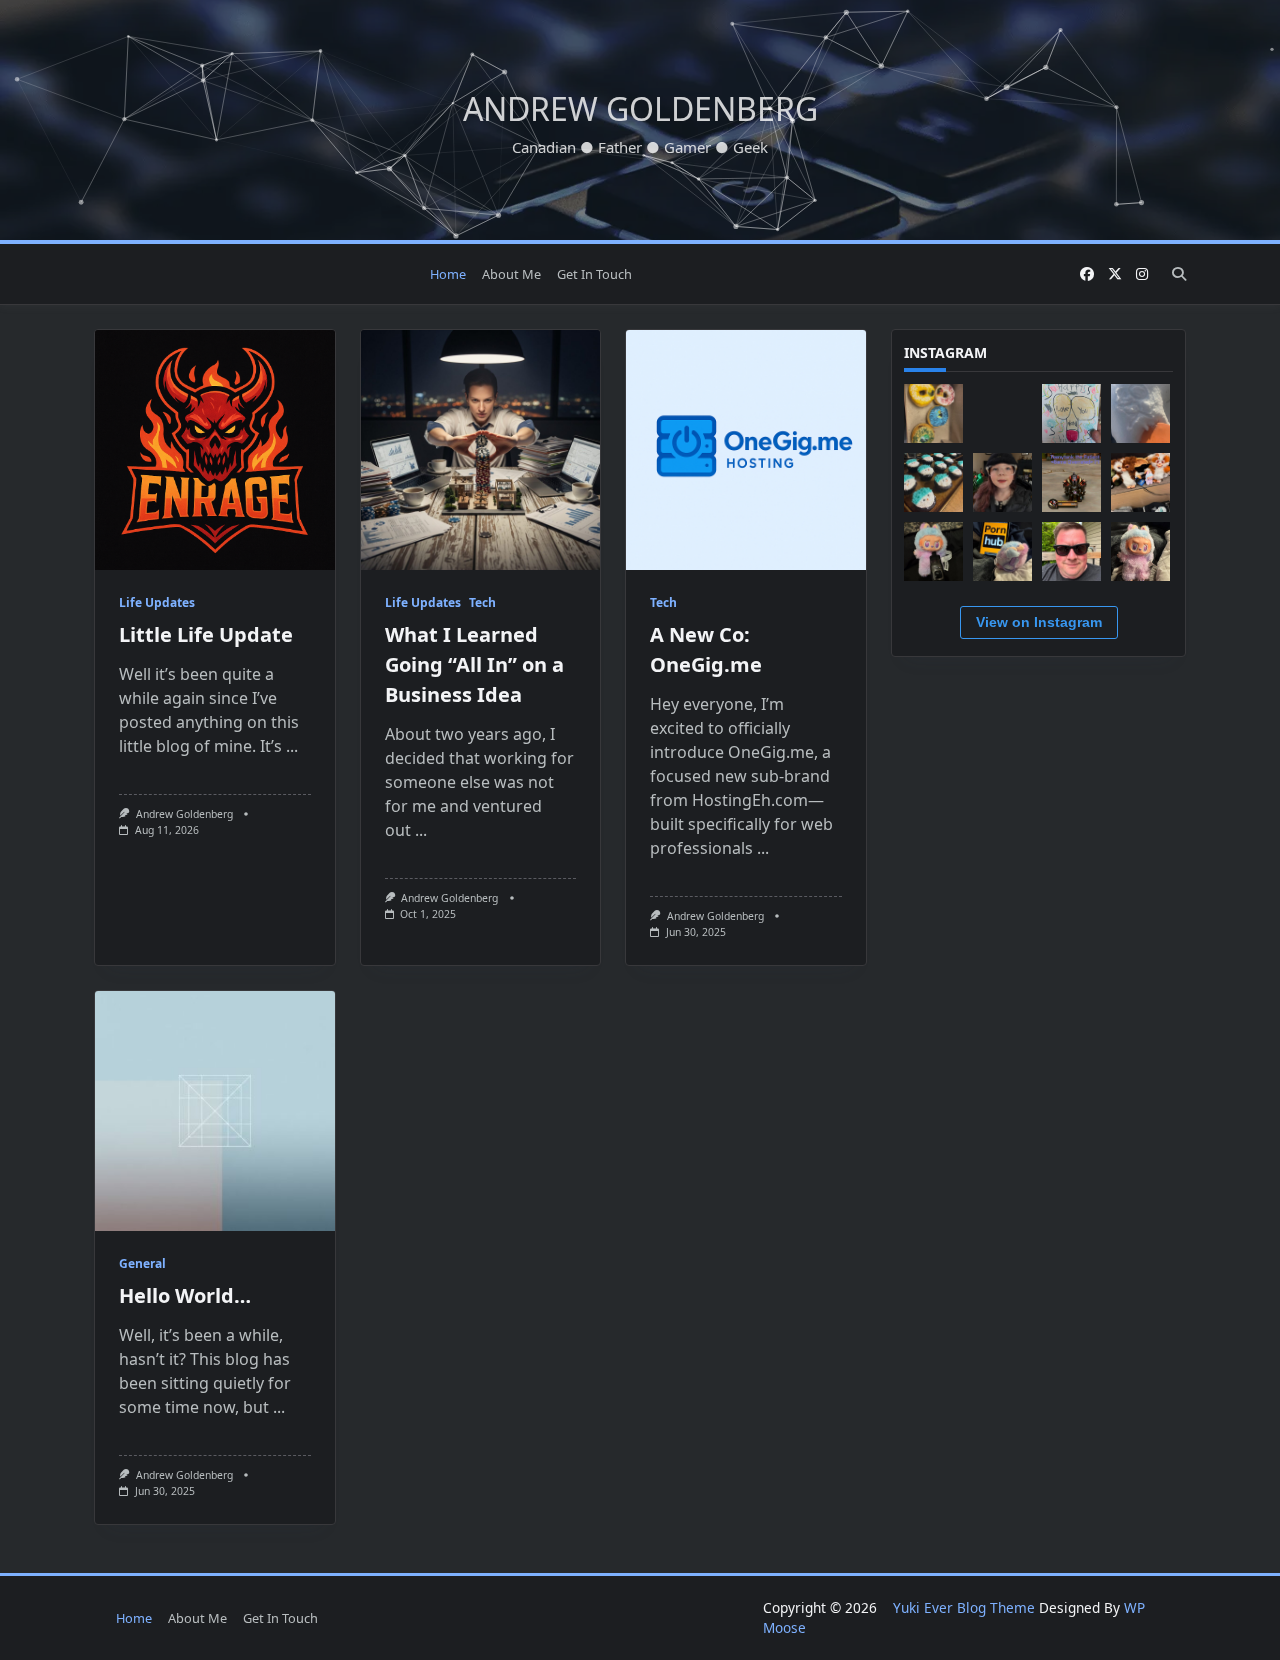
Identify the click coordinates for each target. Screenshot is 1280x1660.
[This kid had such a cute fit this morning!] (1002, 482)
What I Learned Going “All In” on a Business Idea (474, 664)
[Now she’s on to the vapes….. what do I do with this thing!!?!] (933, 551)
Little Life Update (206, 634)
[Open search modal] (1179, 274)
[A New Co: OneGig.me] (746, 450)
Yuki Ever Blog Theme (964, 1607)
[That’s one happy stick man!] (1140, 413)
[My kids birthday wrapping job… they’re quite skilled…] (1071, 413)
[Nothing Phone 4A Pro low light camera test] (1002, 413)
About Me (511, 274)
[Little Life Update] (215, 450)
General (142, 1263)
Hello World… (185, 1295)
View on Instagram (1039, 622)
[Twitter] (1115, 274)
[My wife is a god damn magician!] (933, 482)
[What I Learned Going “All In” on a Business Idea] (481, 450)
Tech (482, 602)
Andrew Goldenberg (640, 108)
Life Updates (157, 602)
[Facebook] (1087, 274)
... (292, 746)
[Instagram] (1142, 274)
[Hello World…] (215, 1111)
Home (448, 274)
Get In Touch (594, 274)
